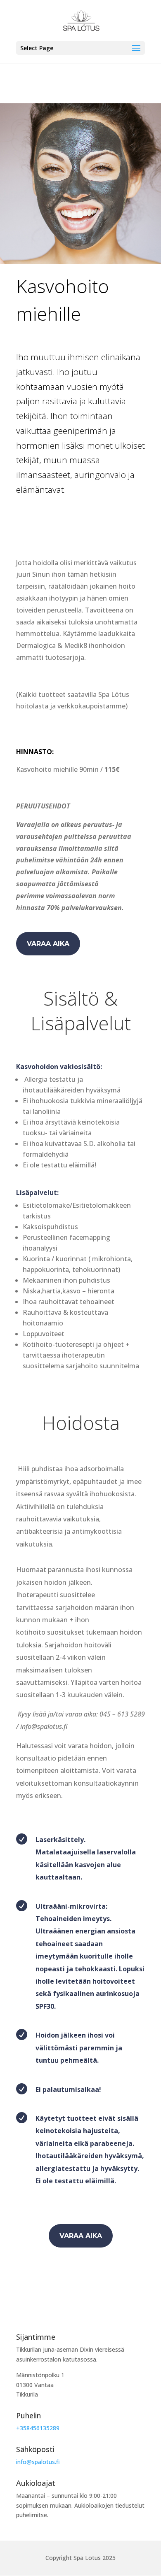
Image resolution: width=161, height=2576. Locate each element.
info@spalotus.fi (38, 2462)
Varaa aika (48, 944)
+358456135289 (38, 2428)
